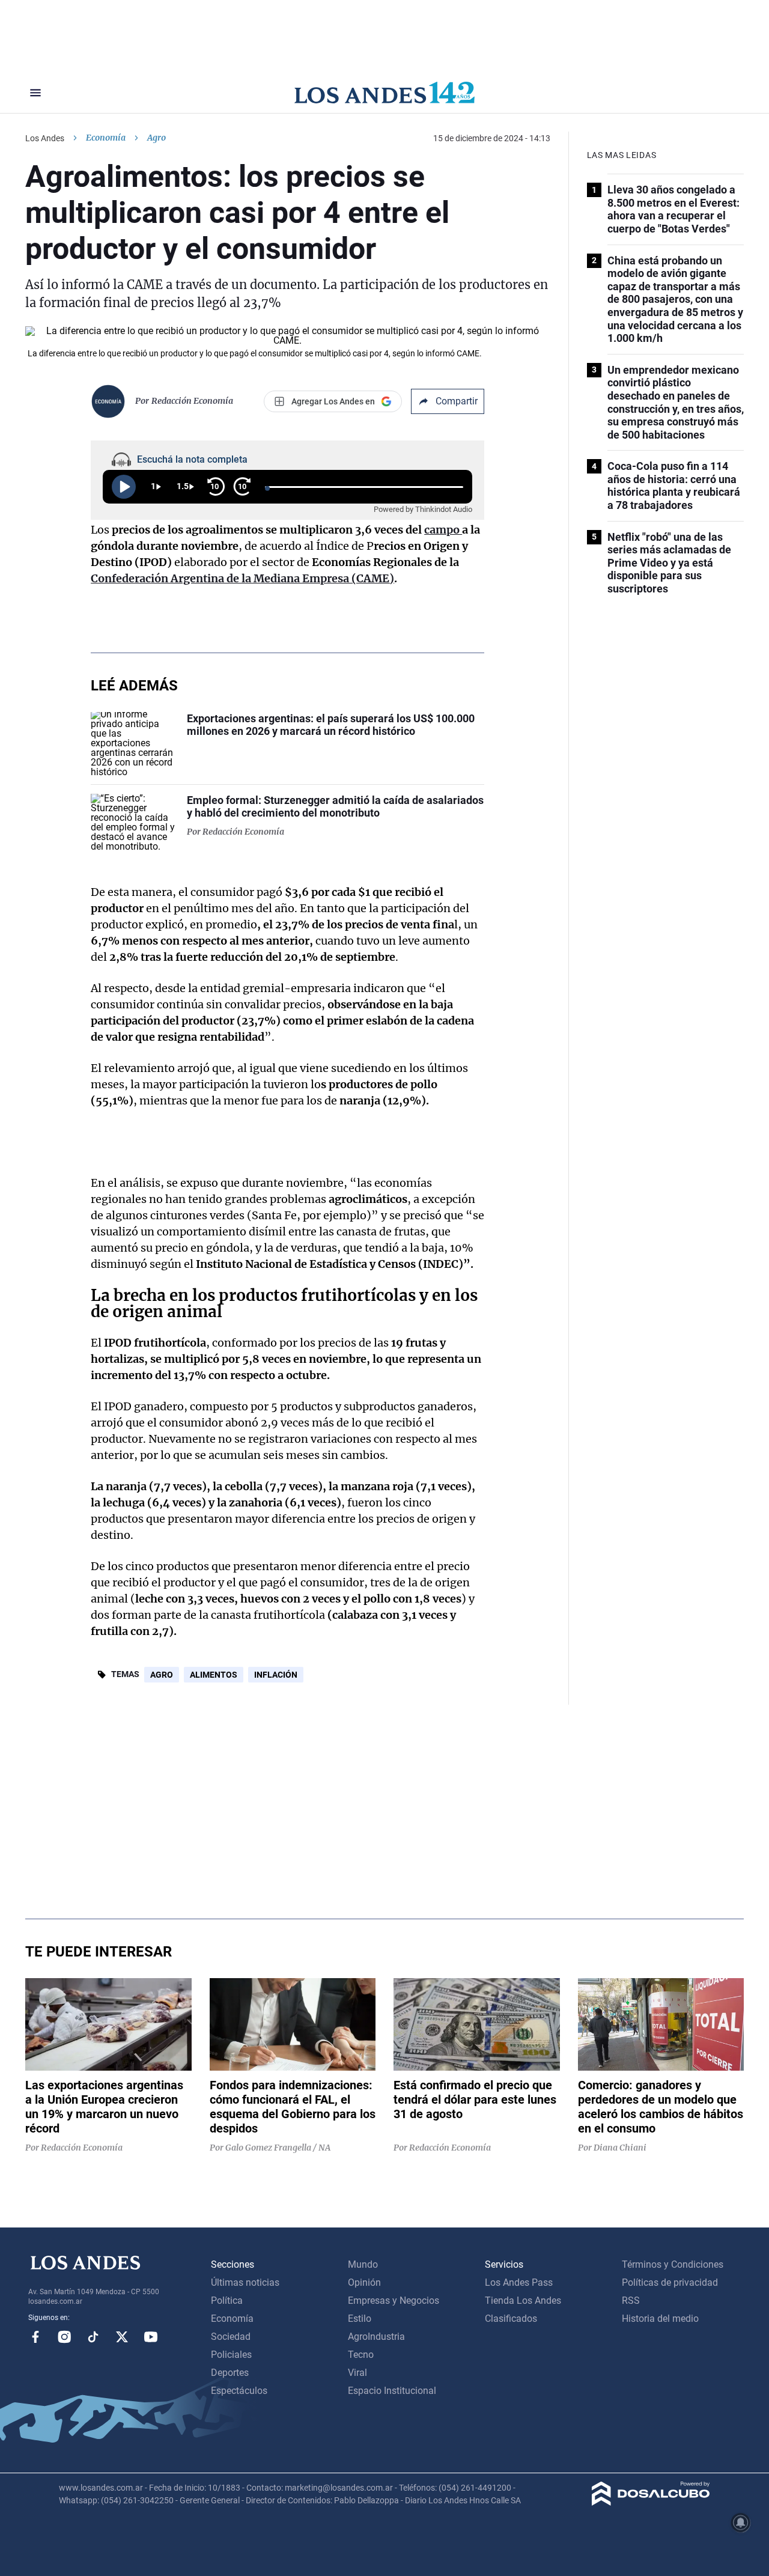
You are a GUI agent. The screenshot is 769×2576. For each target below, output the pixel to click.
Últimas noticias (245, 2282)
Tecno (361, 2355)
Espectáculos (239, 2391)
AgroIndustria (376, 2337)
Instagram (64, 2337)
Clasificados (511, 2319)
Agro (162, 1675)
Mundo (363, 2264)
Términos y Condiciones (673, 2264)
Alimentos (214, 1675)
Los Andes (45, 138)
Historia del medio (660, 2319)
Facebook (35, 2337)
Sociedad (231, 2337)
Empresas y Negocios (394, 2300)
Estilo (360, 2319)
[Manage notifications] (741, 2523)
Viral (357, 2373)
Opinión (364, 2282)
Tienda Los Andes (523, 2300)
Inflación (276, 1675)
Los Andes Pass (519, 2282)
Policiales (231, 2355)
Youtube (151, 2337)
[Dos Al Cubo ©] (651, 2502)
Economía (106, 138)
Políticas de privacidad (670, 2282)
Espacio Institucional (392, 2391)
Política (227, 2300)
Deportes (230, 2373)
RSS (631, 2300)
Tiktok (93, 2337)
